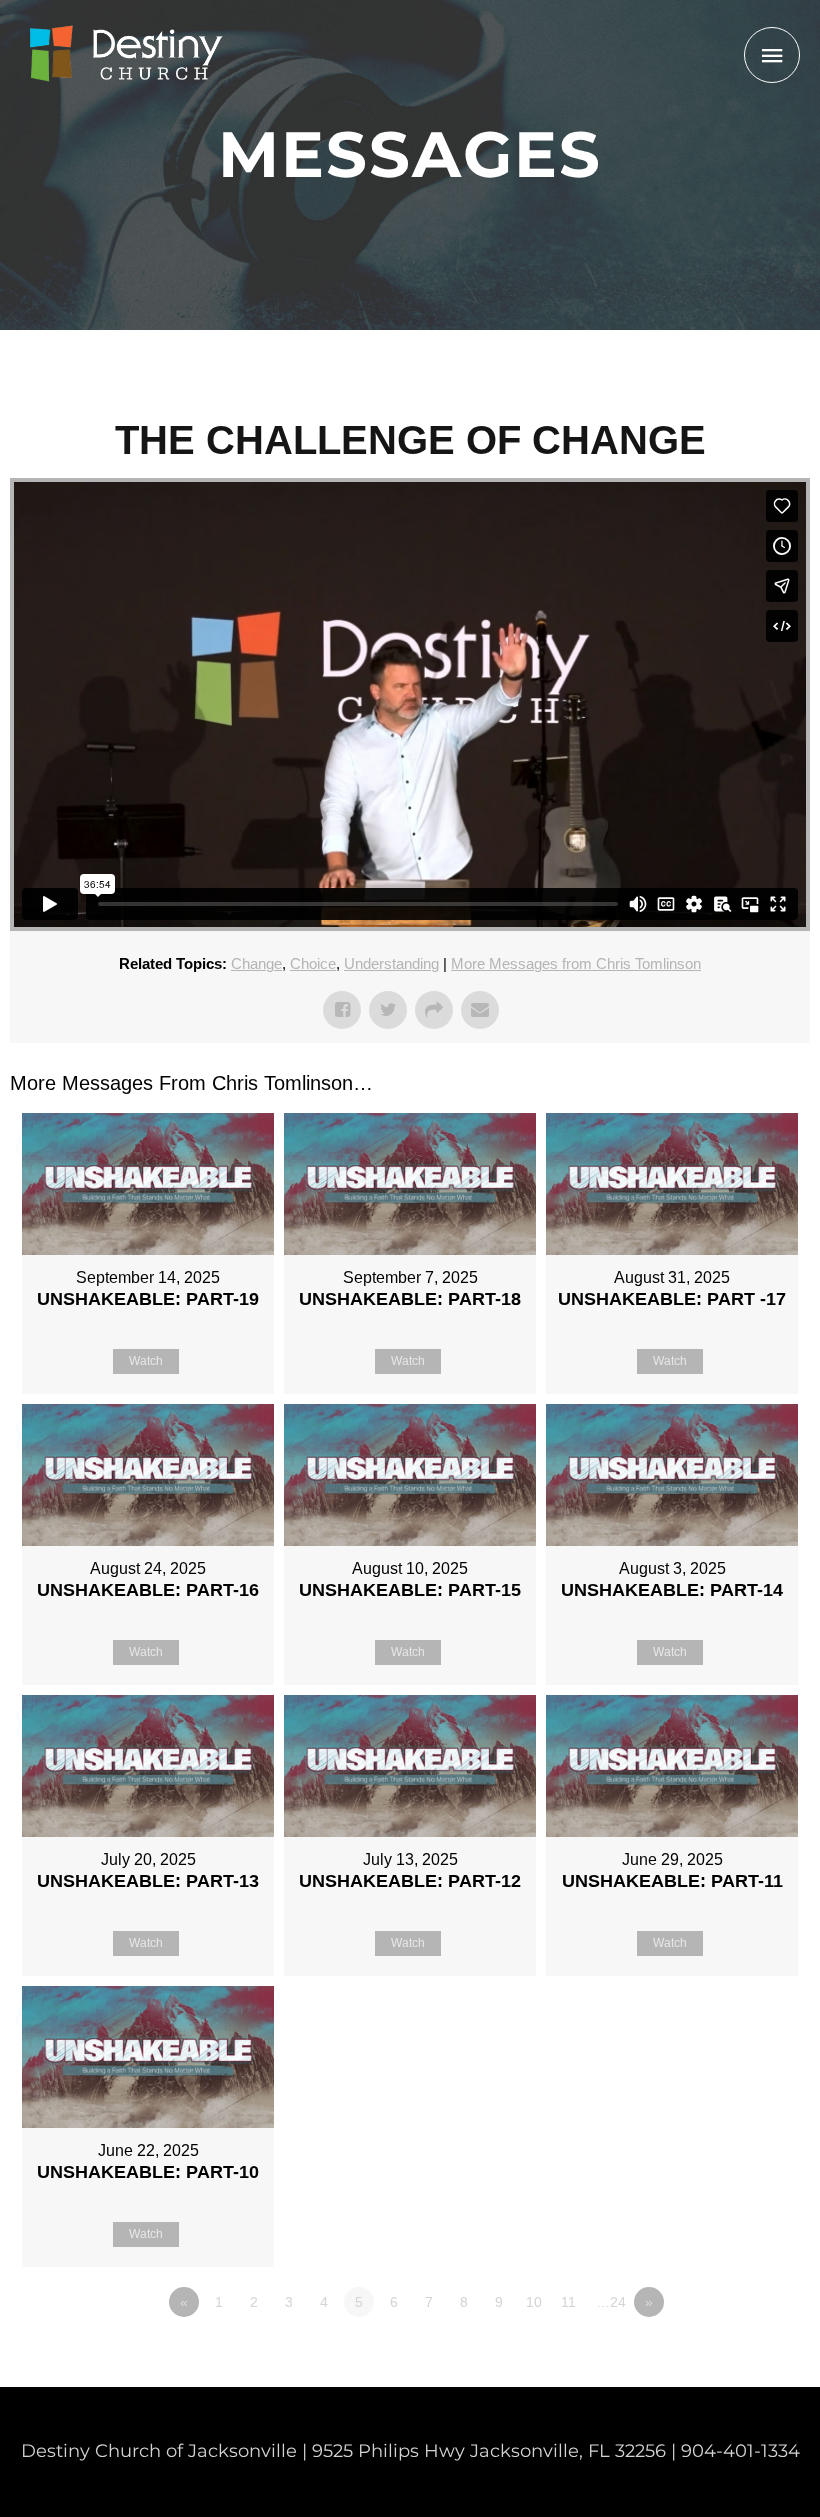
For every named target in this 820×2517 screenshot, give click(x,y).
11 (568, 2302)
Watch (146, 1361)
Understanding (391, 963)
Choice (313, 963)
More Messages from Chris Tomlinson (576, 963)
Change (256, 963)
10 (534, 2302)
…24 (611, 2302)
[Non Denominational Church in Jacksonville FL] (125, 55)
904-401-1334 (740, 2451)
